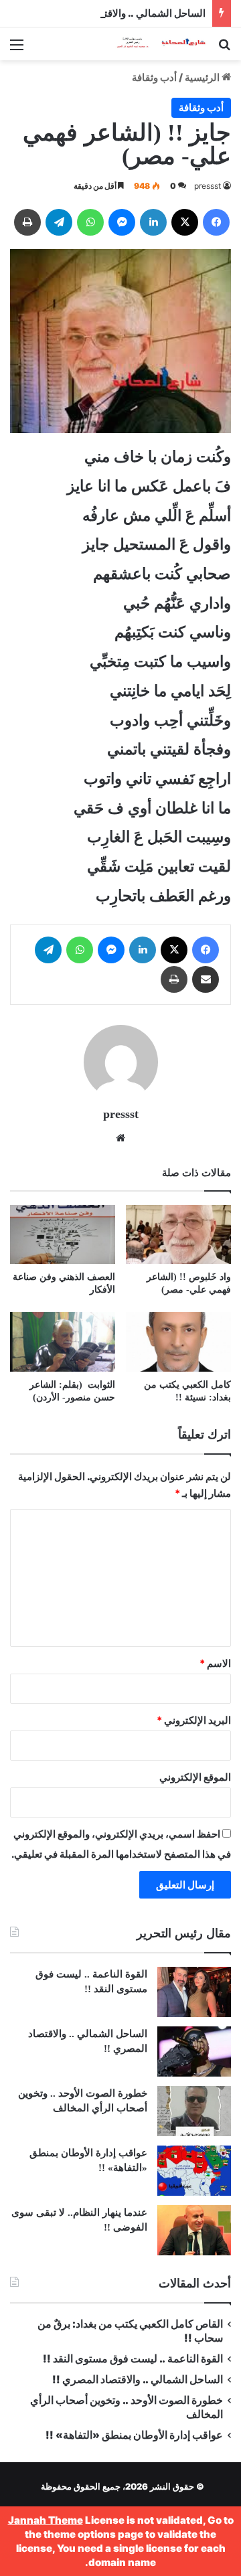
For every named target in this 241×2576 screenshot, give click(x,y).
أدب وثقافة (154, 77)
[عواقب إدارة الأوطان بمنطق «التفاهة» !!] (194, 2171)
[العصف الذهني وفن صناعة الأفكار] (63, 1235)
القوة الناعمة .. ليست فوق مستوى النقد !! (133, 2359)
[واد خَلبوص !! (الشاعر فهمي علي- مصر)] (178, 1235)
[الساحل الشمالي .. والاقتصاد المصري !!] (194, 2051)
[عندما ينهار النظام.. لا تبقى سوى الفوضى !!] (194, 2230)
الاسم (215, 1663)
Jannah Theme (46, 2520)
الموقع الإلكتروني (195, 1777)
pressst (208, 186)
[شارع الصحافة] (154, 44)
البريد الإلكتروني (194, 1720)
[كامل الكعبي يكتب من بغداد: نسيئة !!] (178, 1342)
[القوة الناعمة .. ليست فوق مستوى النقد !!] (194, 1992)
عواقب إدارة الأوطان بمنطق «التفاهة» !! (133, 2435)
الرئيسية (203, 77)
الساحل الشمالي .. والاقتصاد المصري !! (124, 13)
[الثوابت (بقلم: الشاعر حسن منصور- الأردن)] (63, 1342)
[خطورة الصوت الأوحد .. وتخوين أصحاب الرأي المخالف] (194, 2111)
